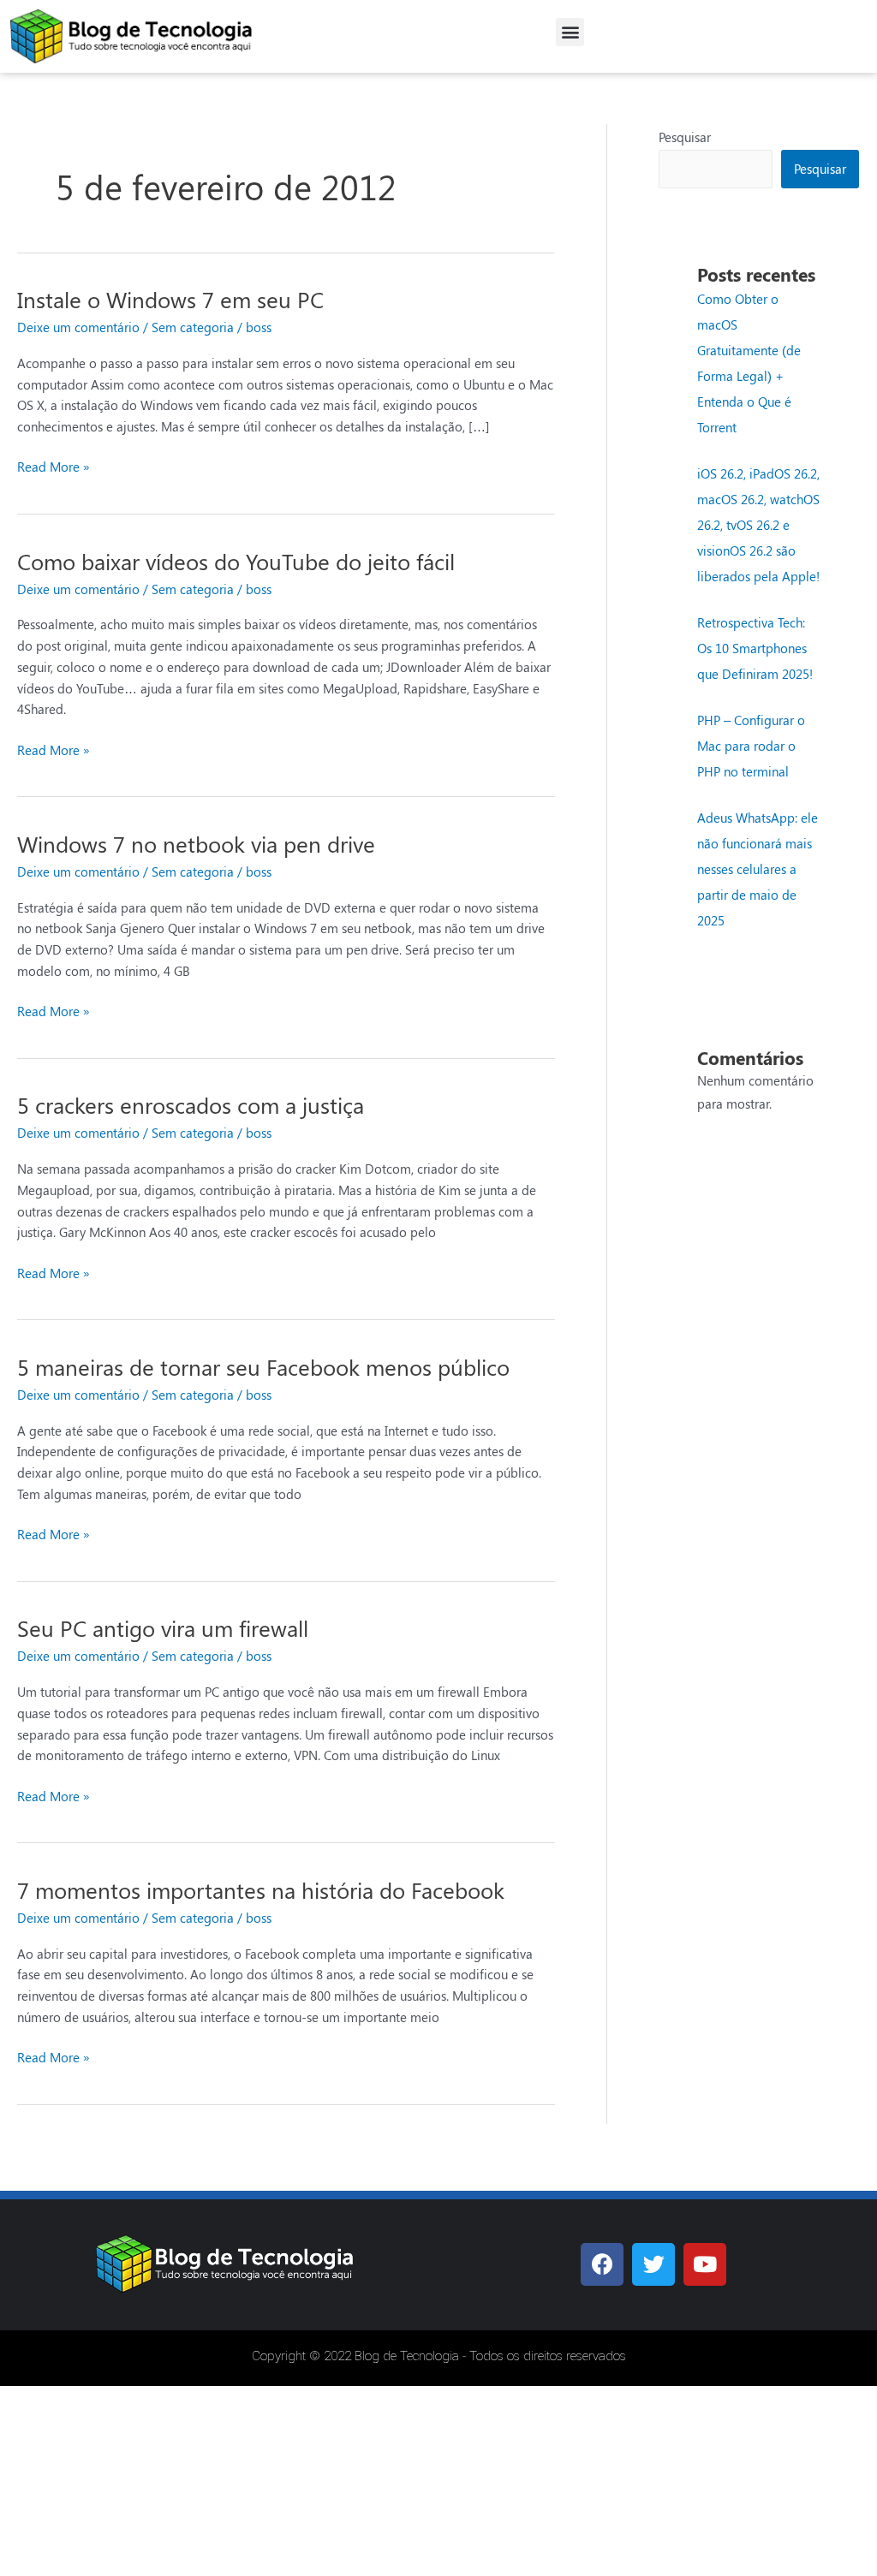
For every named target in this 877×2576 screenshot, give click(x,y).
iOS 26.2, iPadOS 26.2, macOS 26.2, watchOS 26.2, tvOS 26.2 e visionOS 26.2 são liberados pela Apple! (758, 525)
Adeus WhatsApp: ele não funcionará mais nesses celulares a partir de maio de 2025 (758, 869)
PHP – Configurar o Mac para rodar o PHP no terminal (751, 746)
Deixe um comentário (78, 327)
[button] (570, 32)
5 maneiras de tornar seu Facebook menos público (263, 1367)
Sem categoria (193, 327)
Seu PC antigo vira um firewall (163, 1628)
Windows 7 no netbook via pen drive (196, 844)
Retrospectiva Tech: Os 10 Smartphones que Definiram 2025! (755, 648)
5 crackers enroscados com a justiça (191, 1105)
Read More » (54, 466)
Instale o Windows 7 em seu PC (170, 299)
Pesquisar (685, 137)
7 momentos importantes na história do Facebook (261, 1890)
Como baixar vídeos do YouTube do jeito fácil (236, 561)
